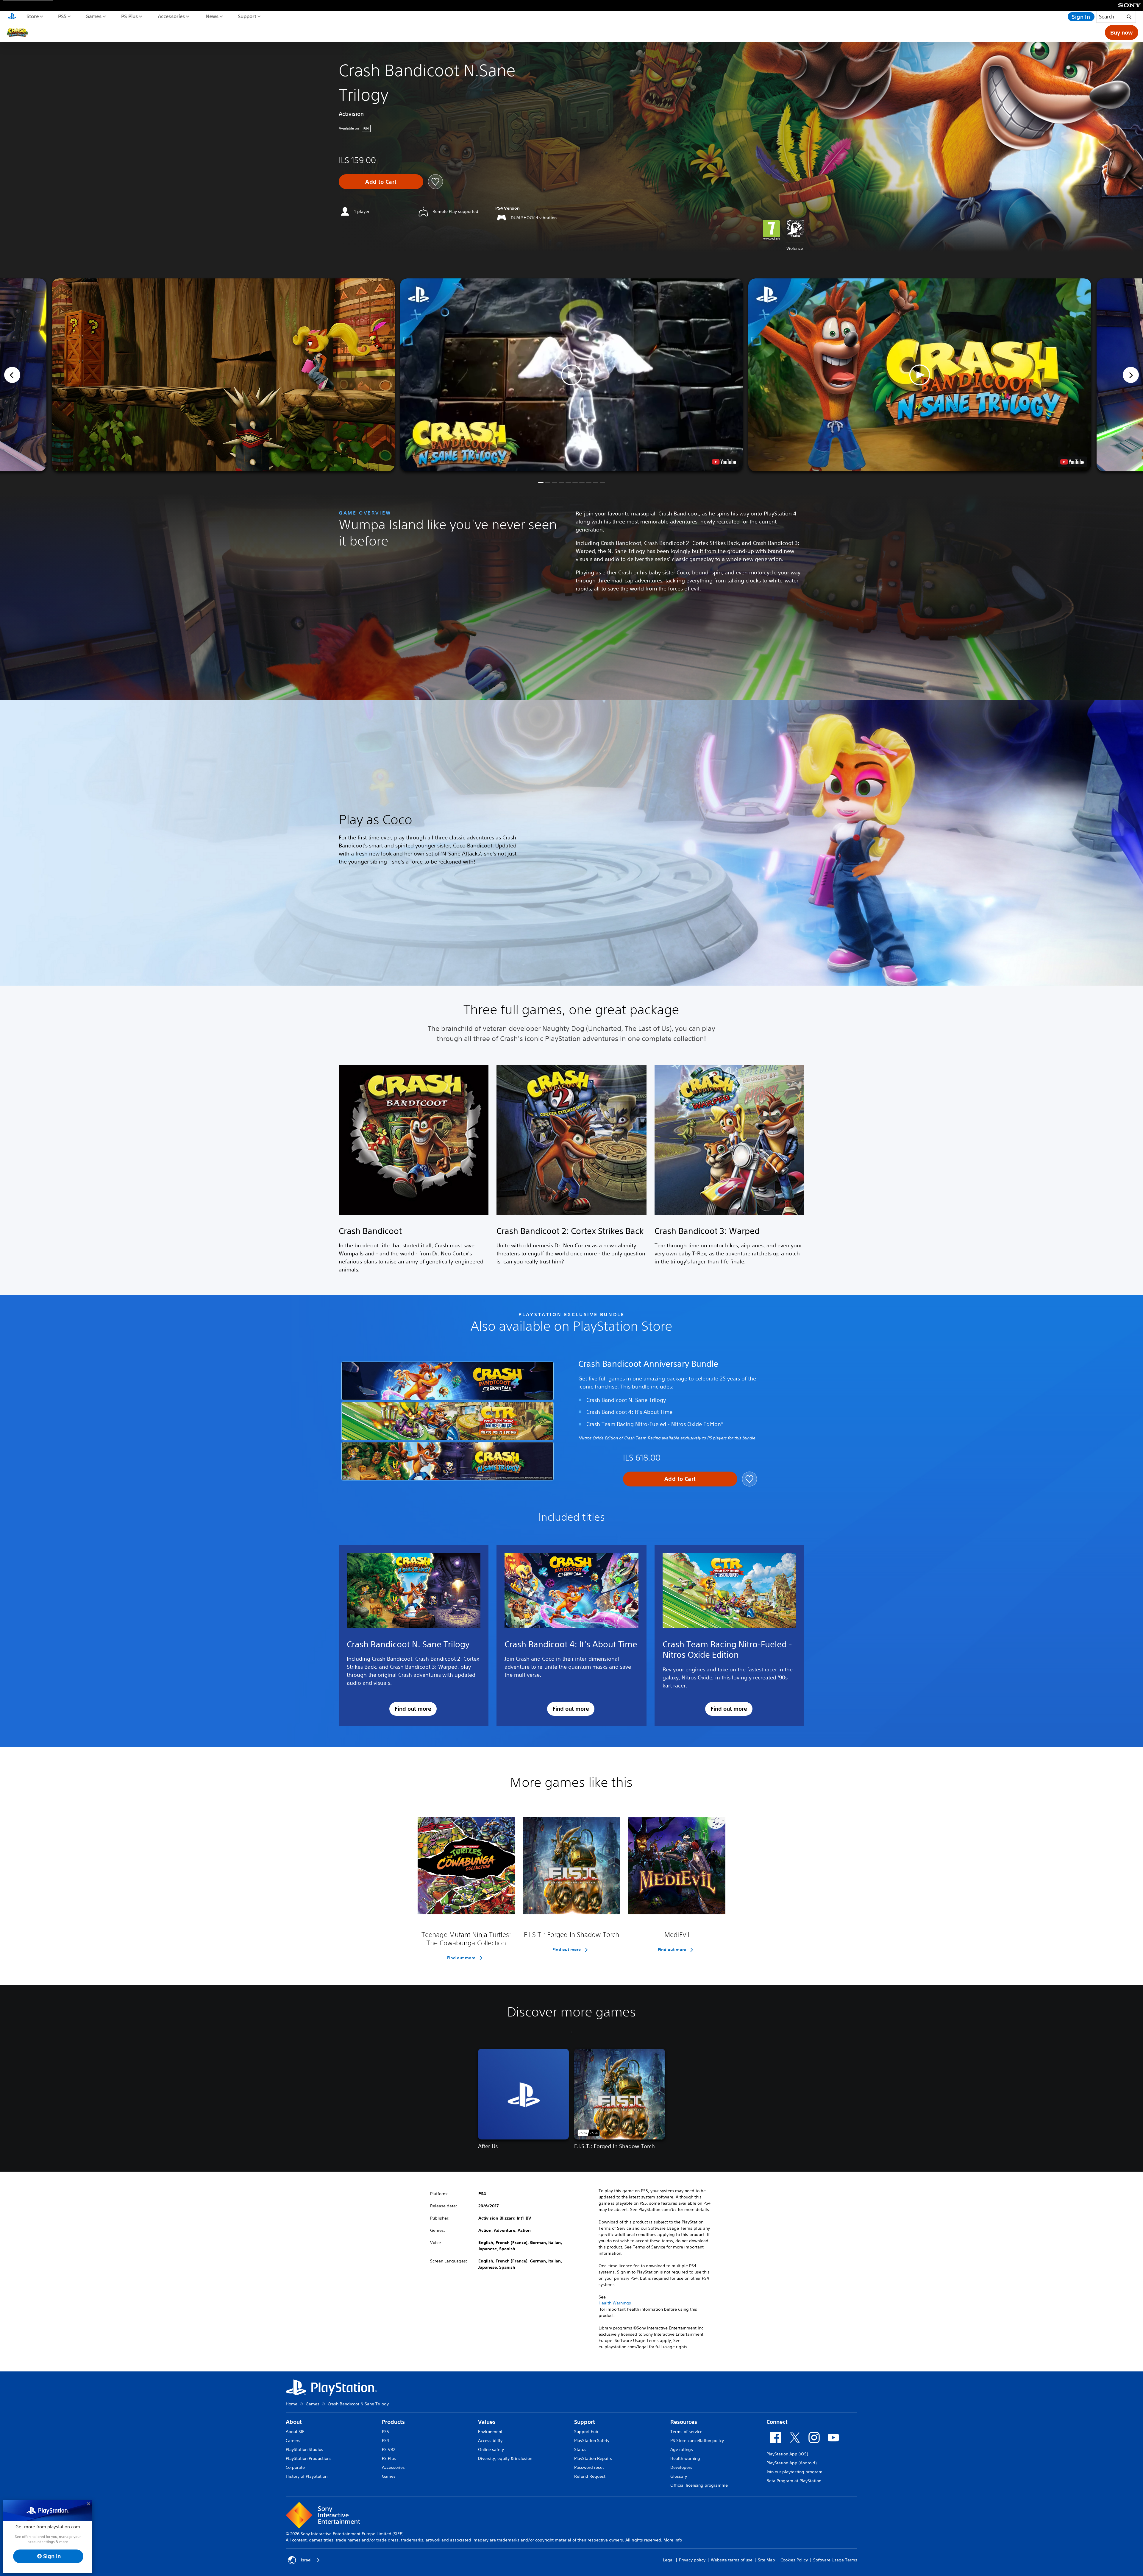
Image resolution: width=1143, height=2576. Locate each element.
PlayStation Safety (592, 2441)
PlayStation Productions (309, 2458)
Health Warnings (615, 2303)
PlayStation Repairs (593, 2458)
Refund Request (590, 2476)
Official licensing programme (699, 2485)
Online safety (491, 2449)
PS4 (385, 2441)
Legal (668, 2560)
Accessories (171, 16)
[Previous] (12, 375)
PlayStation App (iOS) (787, 2454)
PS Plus (129, 16)
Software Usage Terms (835, 2560)
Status (580, 2449)
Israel (306, 2560)
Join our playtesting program (794, 2472)
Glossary (679, 2476)
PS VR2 (389, 2449)
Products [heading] (393, 2422)
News (212, 16)
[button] (571, 375)
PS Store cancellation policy (697, 2441)
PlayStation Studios (305, 2449)
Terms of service (686, 2432)
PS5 (62, 16)
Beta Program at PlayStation (794, 2481)
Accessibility (490, 2441)
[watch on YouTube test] (724, 462)
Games (93, 16)
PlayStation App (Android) (791, 2463)
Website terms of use (732, 2560)
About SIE (295, 2432)
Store (32, 16)
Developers (681, 2467)
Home (292, 2404)
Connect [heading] (777, 2422)
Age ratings (682, 2449)
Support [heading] (585, 2422)
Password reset (589, 2467)
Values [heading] (487, 2422)
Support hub (586, 2432)
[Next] (1131, 375)
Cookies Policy (794, 2560)
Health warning (685, 2458)
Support (247, 16)
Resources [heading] (684, 2422)
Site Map (766, 2560)
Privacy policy (692, 2560)
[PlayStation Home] (12, 17)
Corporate (295, 2467)
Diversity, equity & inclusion (505, 2458)
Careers (293, 2441)
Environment (490, 2432)
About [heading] (294, 2422)
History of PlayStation (307, 2476)
